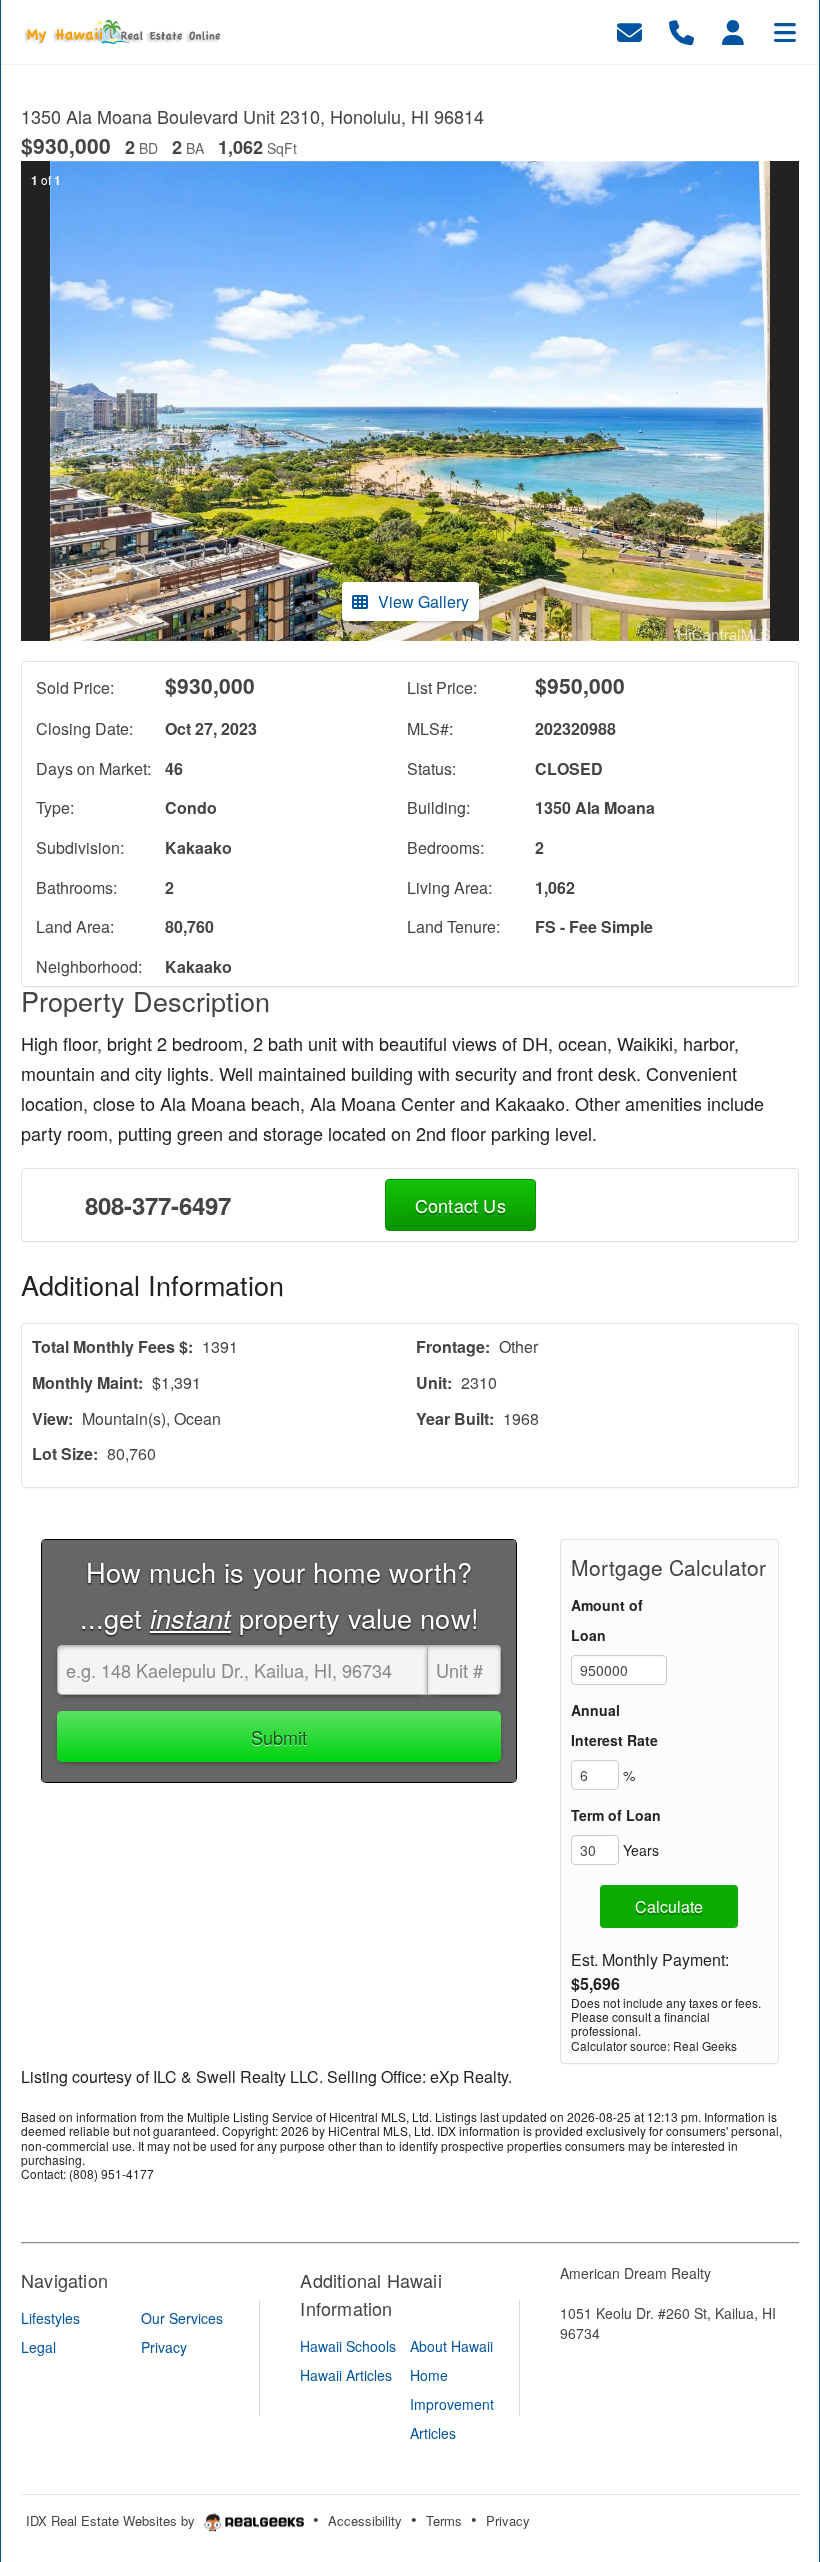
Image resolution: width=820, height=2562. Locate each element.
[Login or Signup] (733, 29)
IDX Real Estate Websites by (112, 2520)
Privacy (508, 2520)
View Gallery (423, 601)
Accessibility (365, 2520)
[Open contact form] (629, 29)
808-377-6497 (158, 1205)
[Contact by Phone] (681, 29)
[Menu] (785, 29)
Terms (444, 2520)
